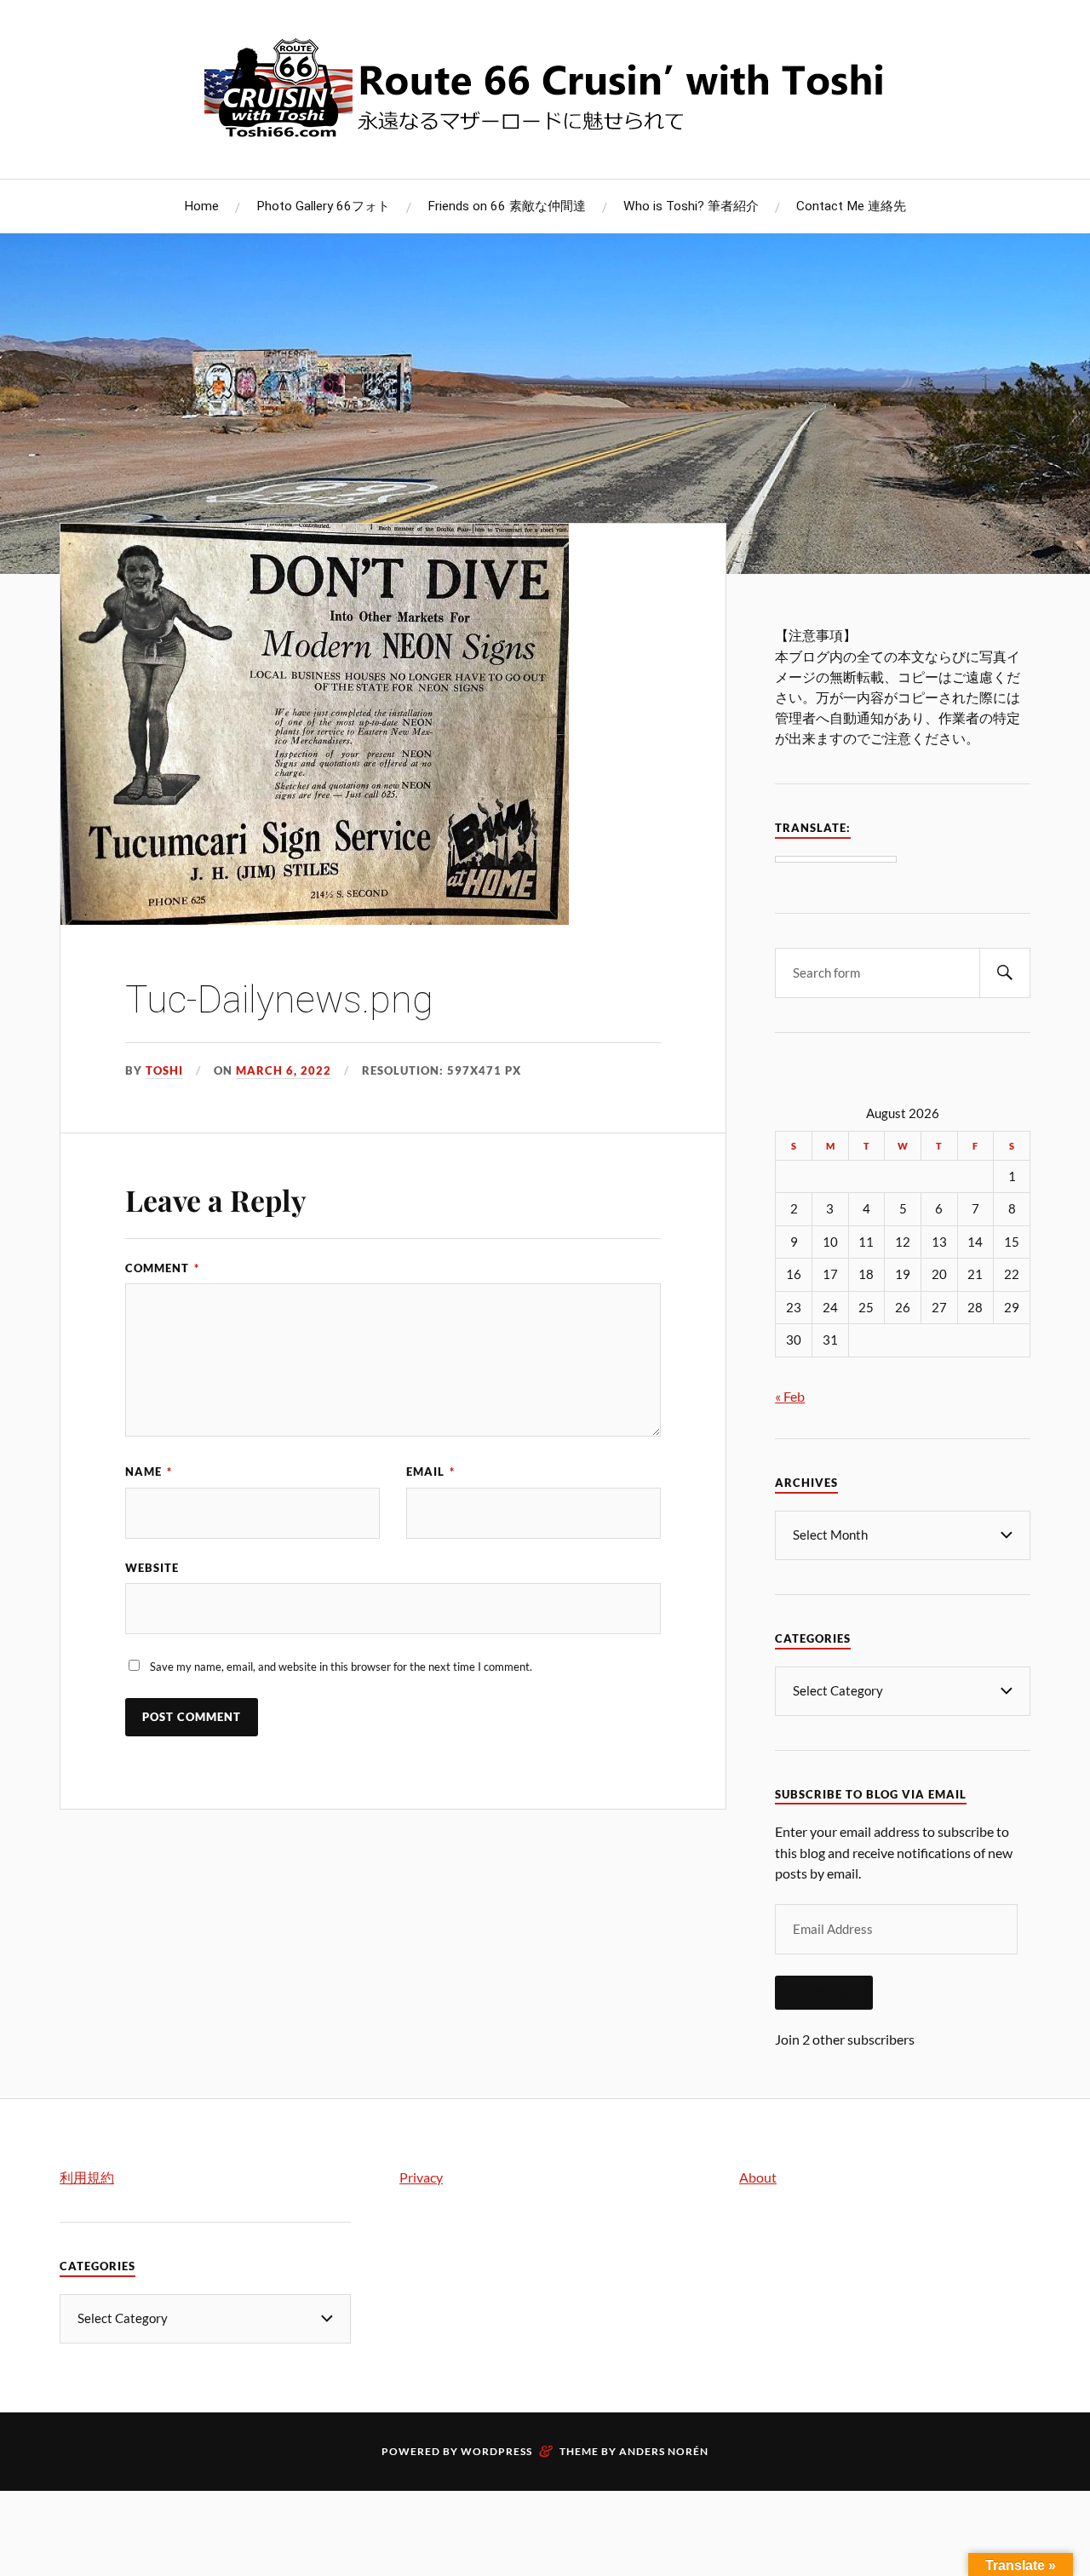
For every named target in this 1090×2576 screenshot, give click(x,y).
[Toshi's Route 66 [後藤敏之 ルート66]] (545, 127)
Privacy (421, 2177)
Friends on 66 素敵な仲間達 (507, 206)
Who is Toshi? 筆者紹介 (691, 206)
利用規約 (87, 2177)
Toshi (164, 1070)
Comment (162, 1268)
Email (430, 1472)
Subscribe (824, 1993)
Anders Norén (664, 2451)
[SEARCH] (1005, 973)
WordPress (496, 2451)
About (758, 2177)
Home (201, 206)
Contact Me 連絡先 (851, 206)
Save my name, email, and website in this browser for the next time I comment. (341, 1667)
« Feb (790, 1396)
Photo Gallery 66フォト (323, 206)
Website (152, 1568)
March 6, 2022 (284, 1070)
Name (149, 1472)
